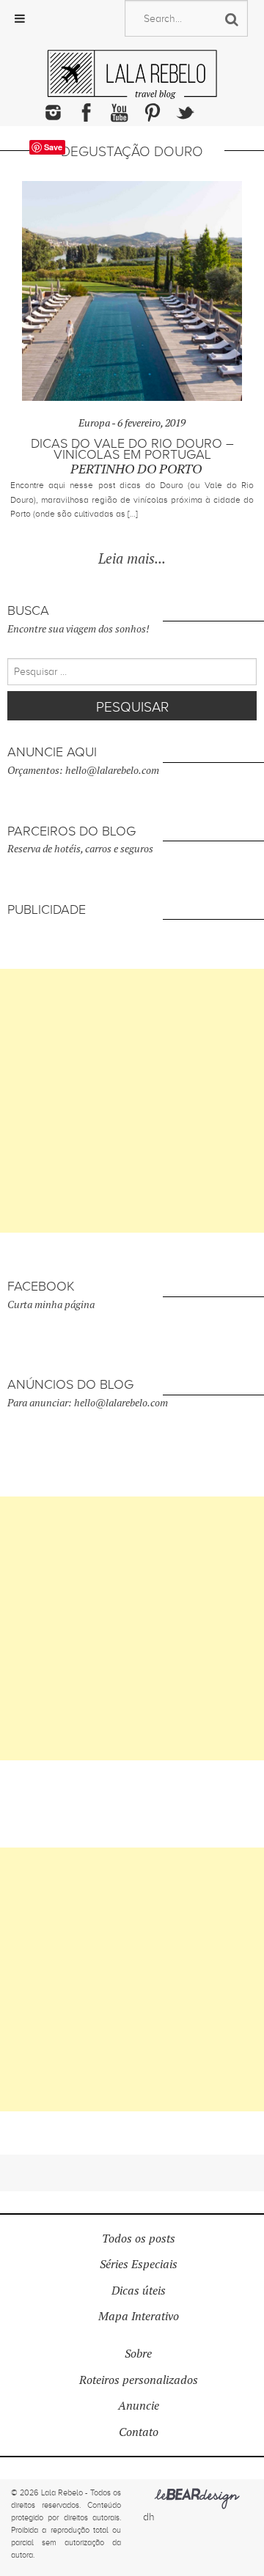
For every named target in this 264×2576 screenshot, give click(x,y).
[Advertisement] (132, 1101)
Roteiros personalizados (139, 2380)
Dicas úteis (139, 2291)
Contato (139, 2432)
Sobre (138, 2354)
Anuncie (139, 2406)
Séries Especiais (139, 2264)
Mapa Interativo (139, 2316)
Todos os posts (139, 2239)
